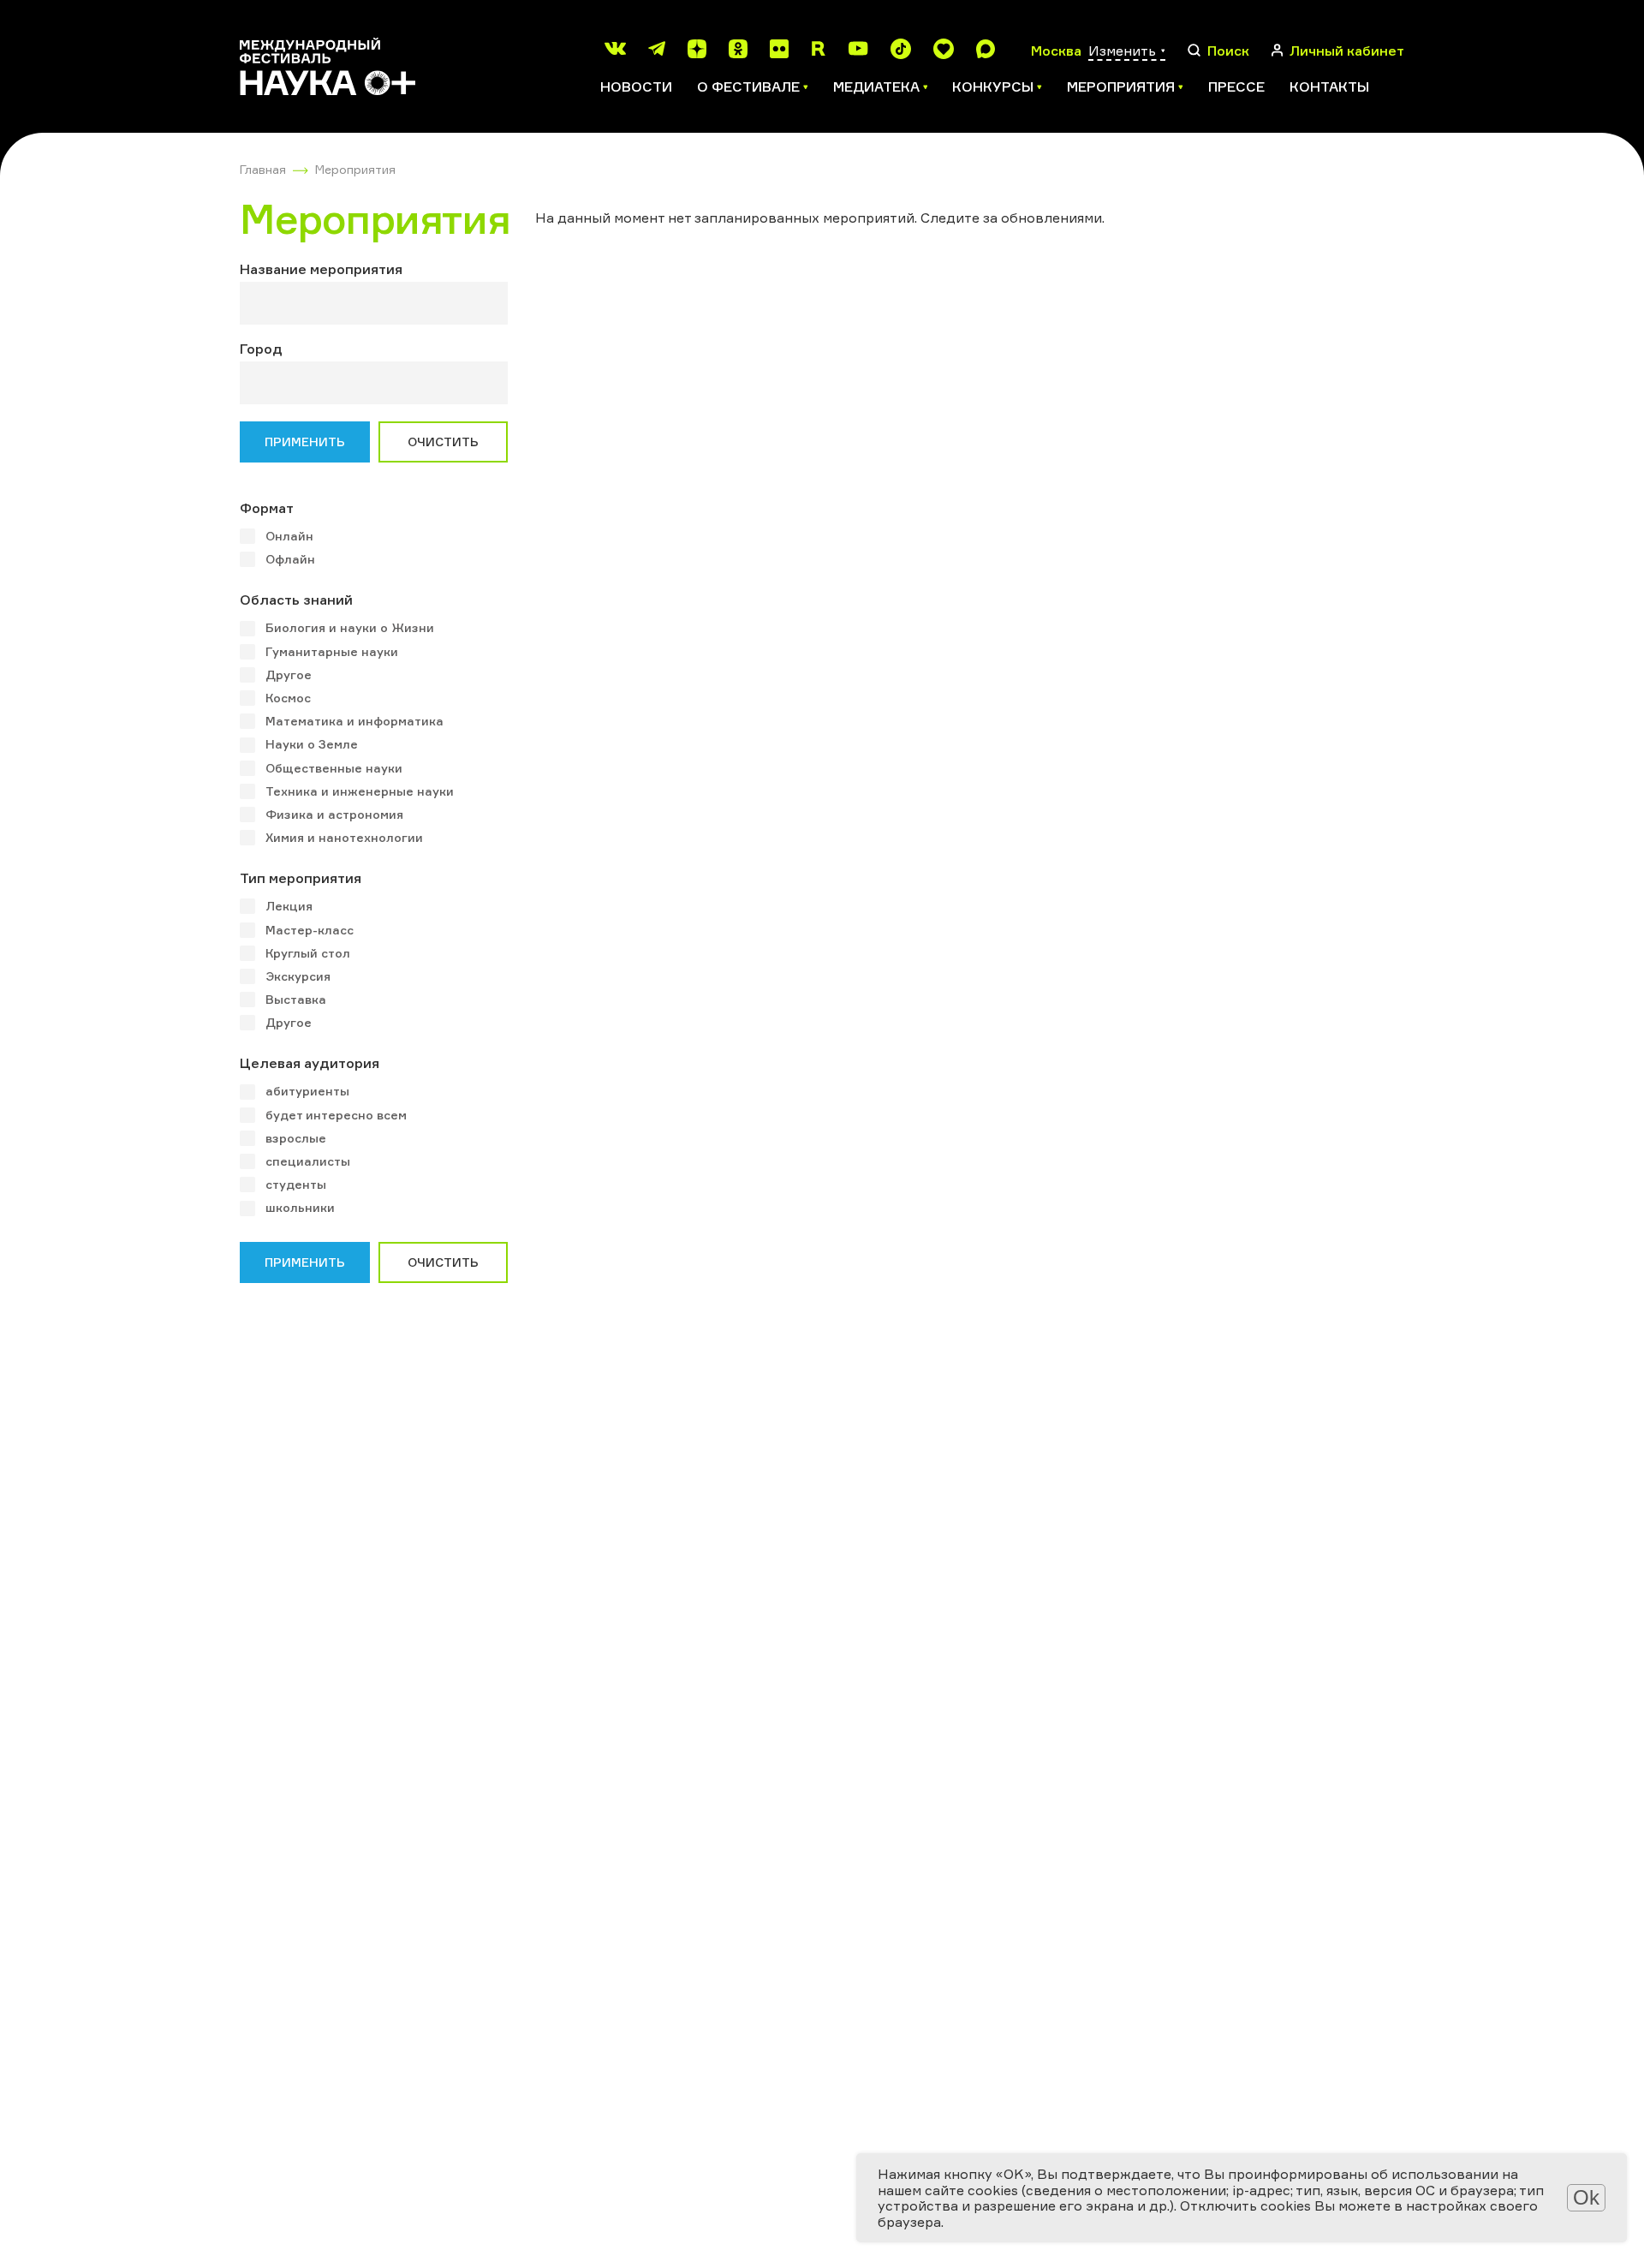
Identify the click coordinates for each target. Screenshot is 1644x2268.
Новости (636, 87)
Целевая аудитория (310, 1063)
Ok (1586, 2197)
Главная (263, 169)
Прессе (1236, 87)
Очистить (443, 442)
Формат (267, 508)
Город (261, 349)
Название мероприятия (321, 269)
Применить (305, 442)
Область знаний (296, 600)
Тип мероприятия (301, 878)
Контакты (1329, 87)
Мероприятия (355, 169)
